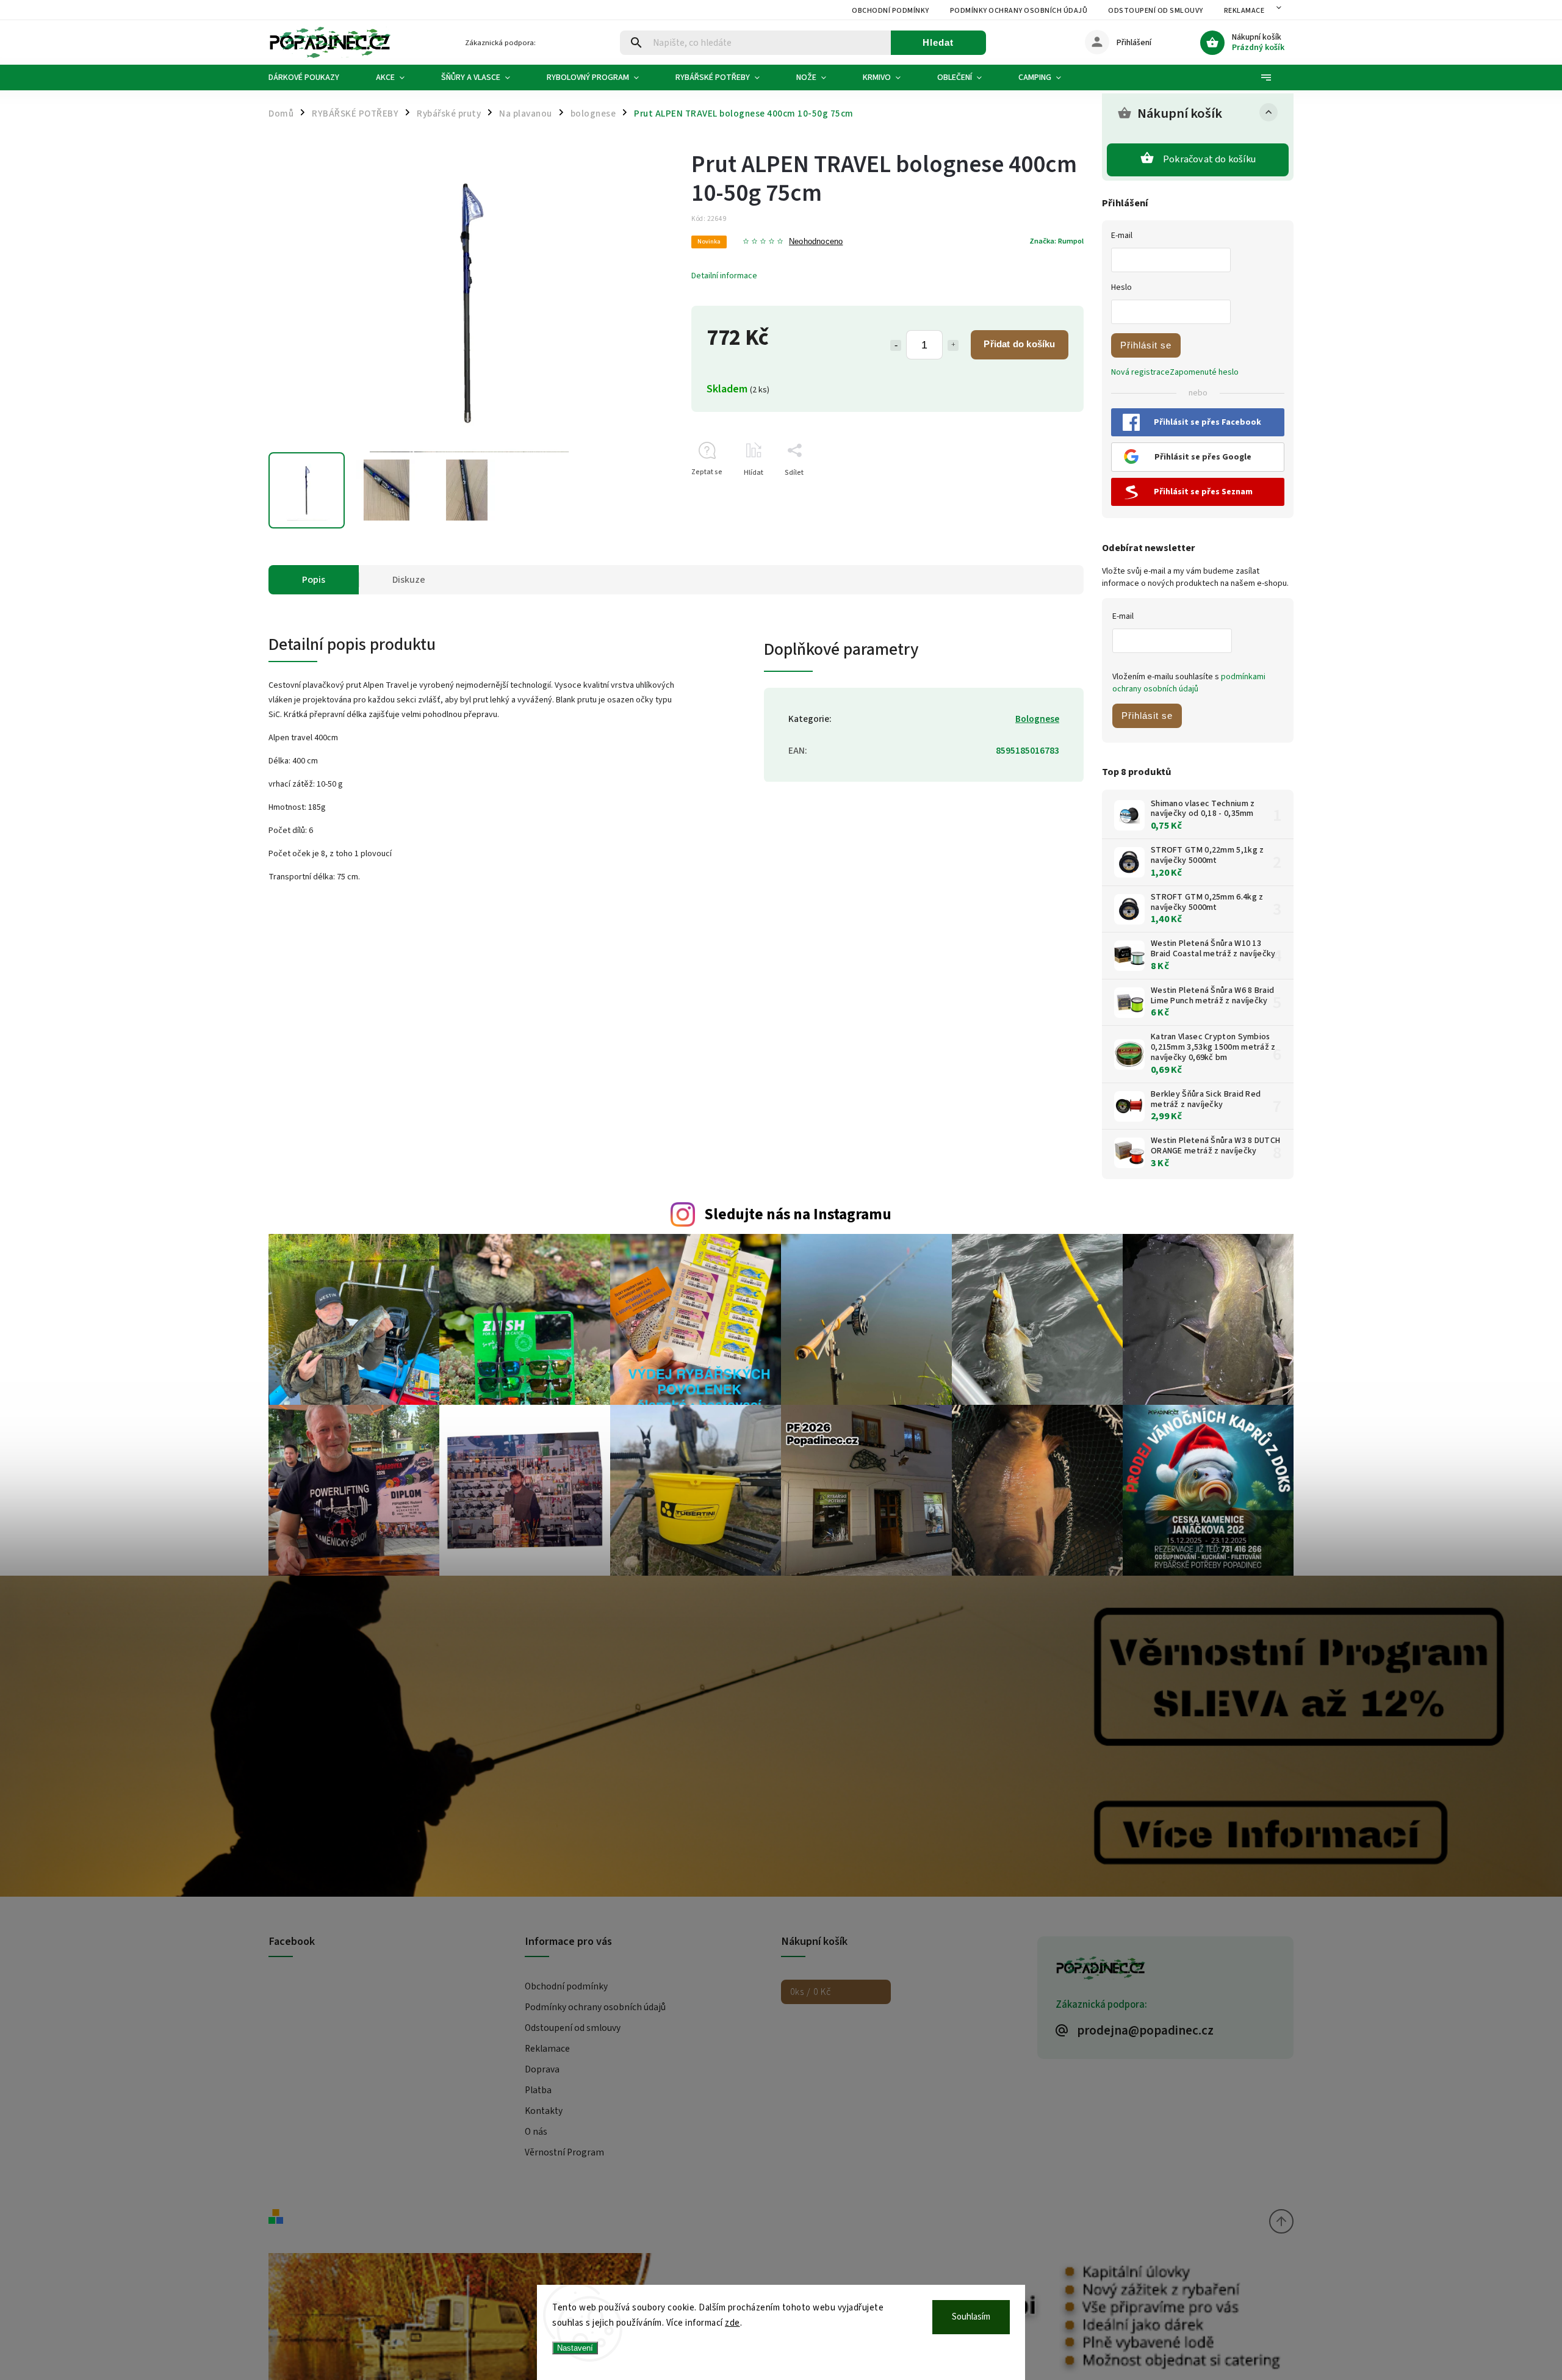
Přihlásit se (1146, 345)
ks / (811, 1992)
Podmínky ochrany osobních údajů (1019, 11)
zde (732, 2323)
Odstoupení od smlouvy (1156, 11)
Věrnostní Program (564, 2152)
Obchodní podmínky (891, 11)
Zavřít (1046, 494)
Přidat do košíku (1019, 344)
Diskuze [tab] (409, 580)
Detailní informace (724, 276)
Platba (538, 2090)
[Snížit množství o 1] (896, 345)
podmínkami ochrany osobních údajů (1189, 683)
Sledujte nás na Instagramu (798, 1214)
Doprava (542, 2069)
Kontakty (544, 2111)
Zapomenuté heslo (1204, 372)
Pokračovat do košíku (1209, 159)
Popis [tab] (314, 580)
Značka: (1056, 241)
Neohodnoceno (816, 242)
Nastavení (575, 2348)
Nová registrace (1140, 372)
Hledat (938, 42)
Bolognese (1037, 719)
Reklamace (1244, 11)
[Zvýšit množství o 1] (953, 345)
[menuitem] (313, 78)
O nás (536, 2132)
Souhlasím (971, 2317)
